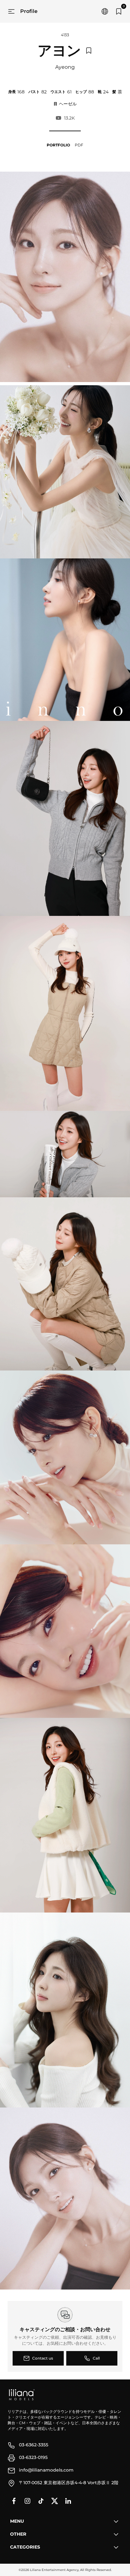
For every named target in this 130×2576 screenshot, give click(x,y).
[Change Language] (105, 11)
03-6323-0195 (33, 2457)
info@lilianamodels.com (46, 2470)
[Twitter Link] (55, 2501)
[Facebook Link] (14, 2501)
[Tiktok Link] (41, 2501)
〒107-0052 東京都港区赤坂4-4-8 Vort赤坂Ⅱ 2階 (69, 2483)
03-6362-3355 (34, 2445)
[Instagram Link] (27, 2501)
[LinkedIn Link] (68, 2501)
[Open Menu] (11, 11)
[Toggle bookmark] (89, 50)
